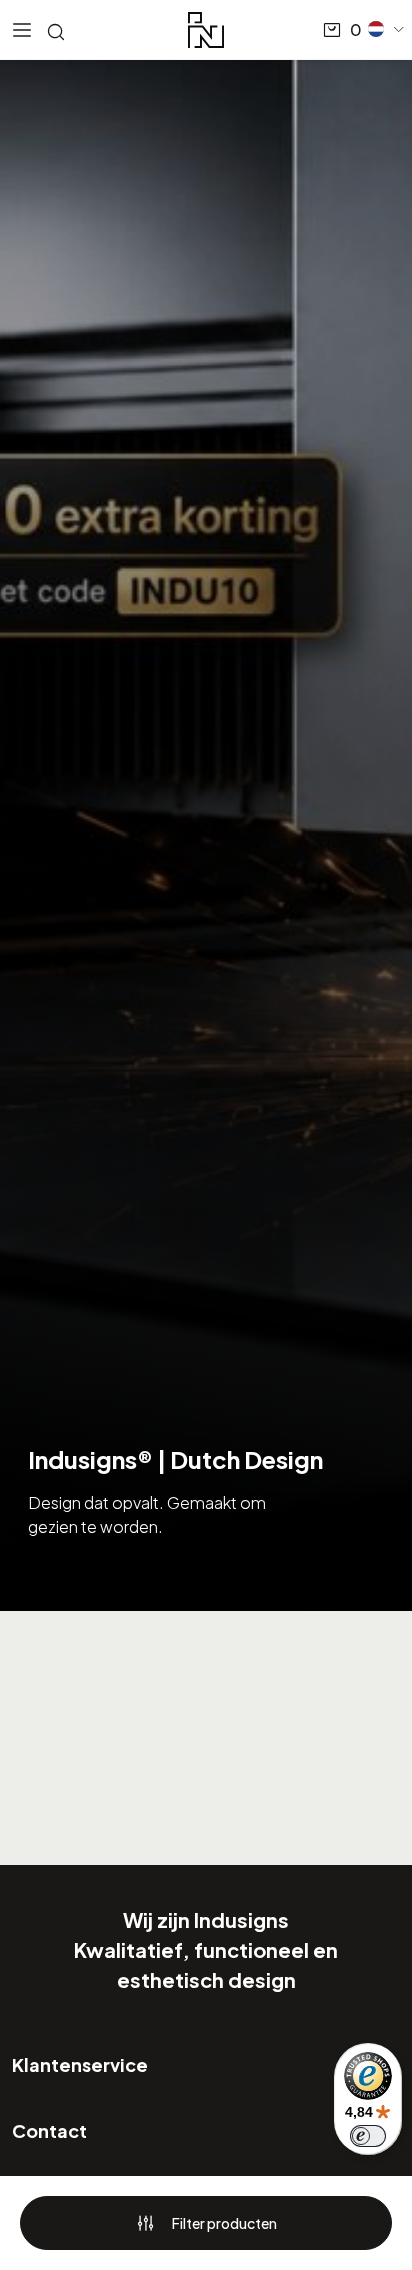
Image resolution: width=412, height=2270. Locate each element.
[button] (387, 29)
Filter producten (224, 2223)
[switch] (368, 2136)
